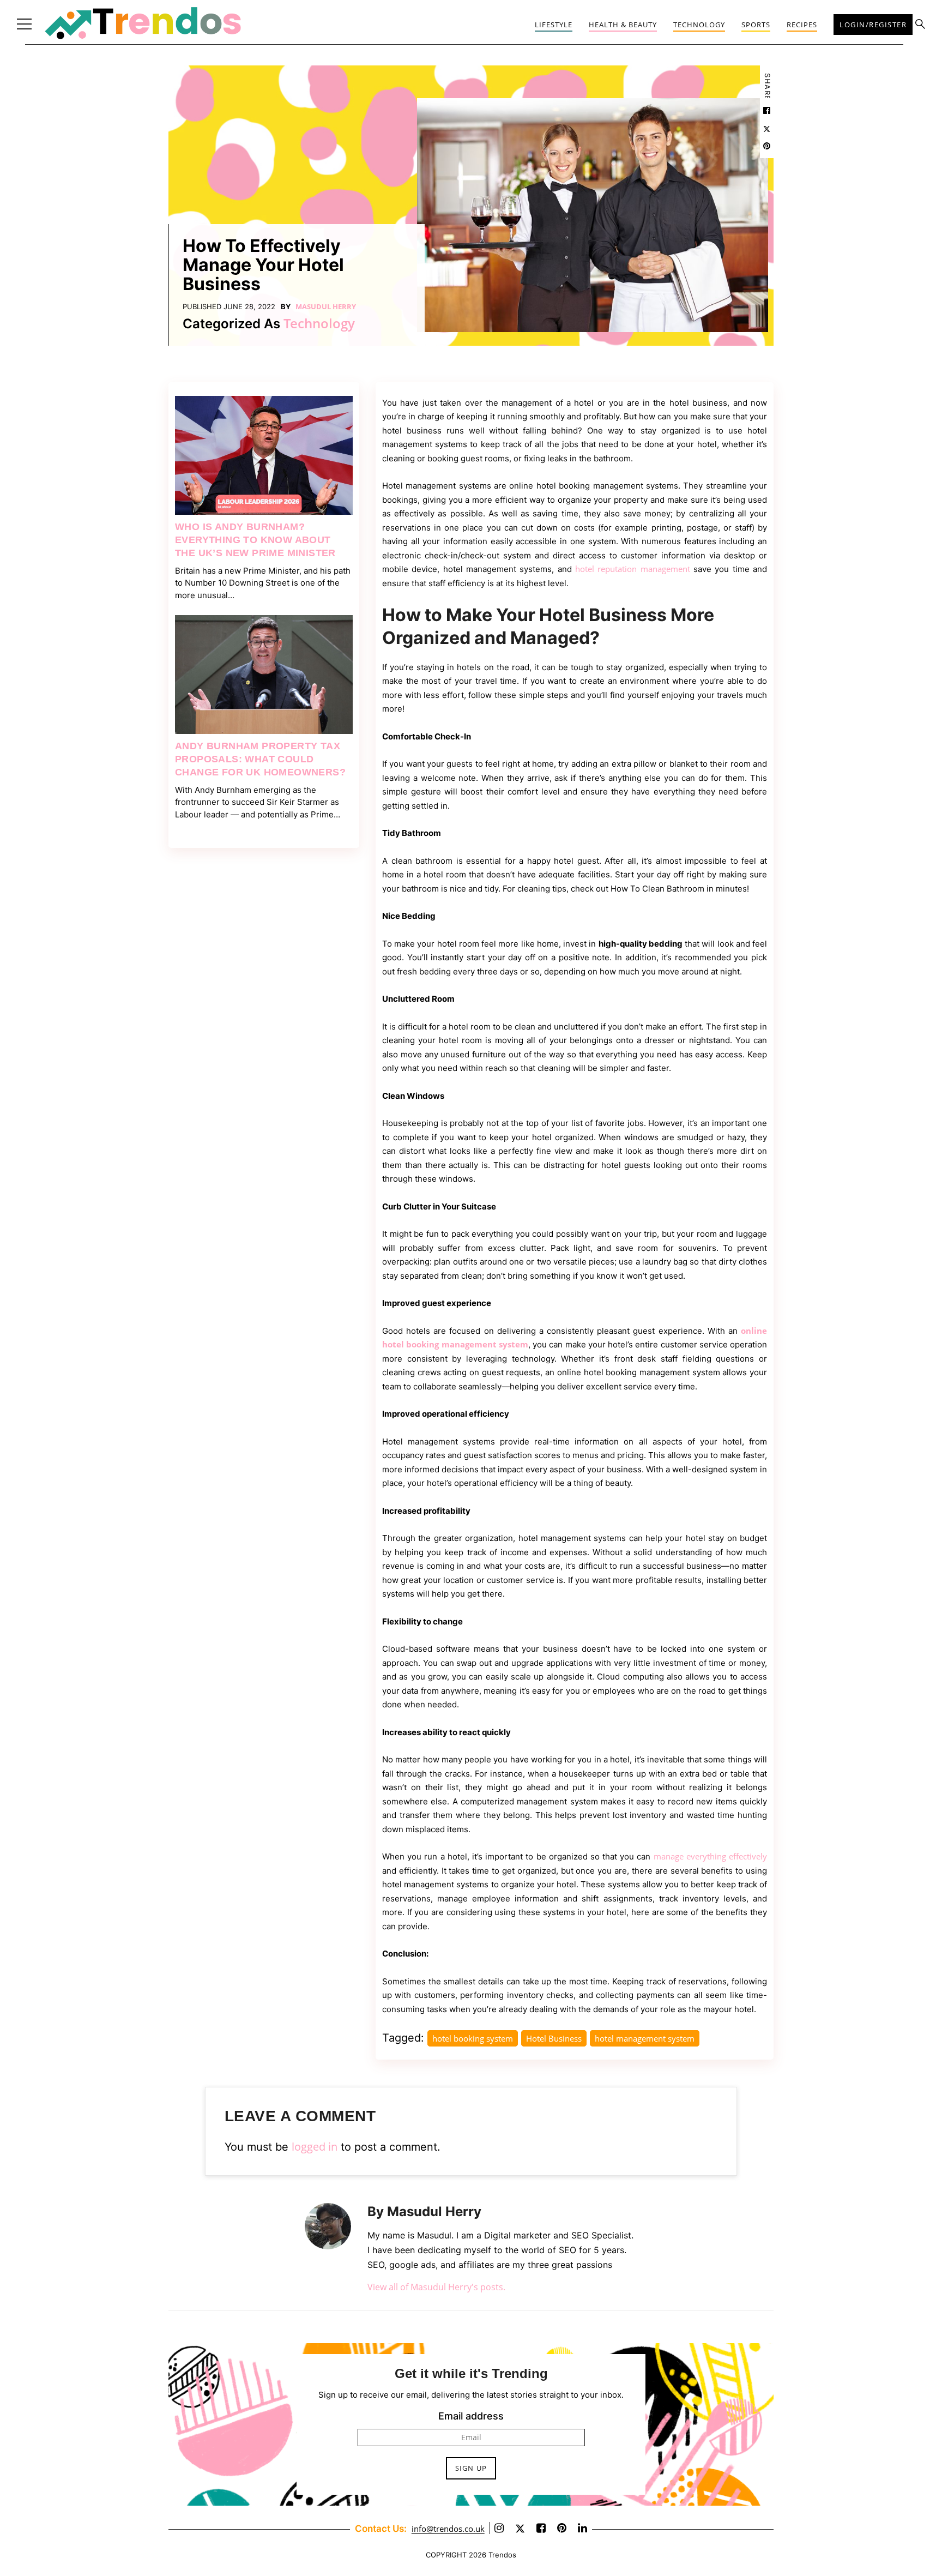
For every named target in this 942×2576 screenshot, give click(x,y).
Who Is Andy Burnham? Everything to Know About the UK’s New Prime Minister (255, 539)
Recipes (802, 25)
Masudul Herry (326, 306)
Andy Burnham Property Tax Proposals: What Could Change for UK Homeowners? (260, 759)
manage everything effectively (710, 1856)
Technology (699, 25)
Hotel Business (554, 2038)
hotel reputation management (633, 569)
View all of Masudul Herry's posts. (436, 2287)
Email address (471, 2416)
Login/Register (873, 25)
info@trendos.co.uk (448, 2529)
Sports (756, 25)
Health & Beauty (623, 25)
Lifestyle (554, 25)
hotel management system (645, 2038)
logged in (315, 2147)
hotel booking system (473, 2038)
